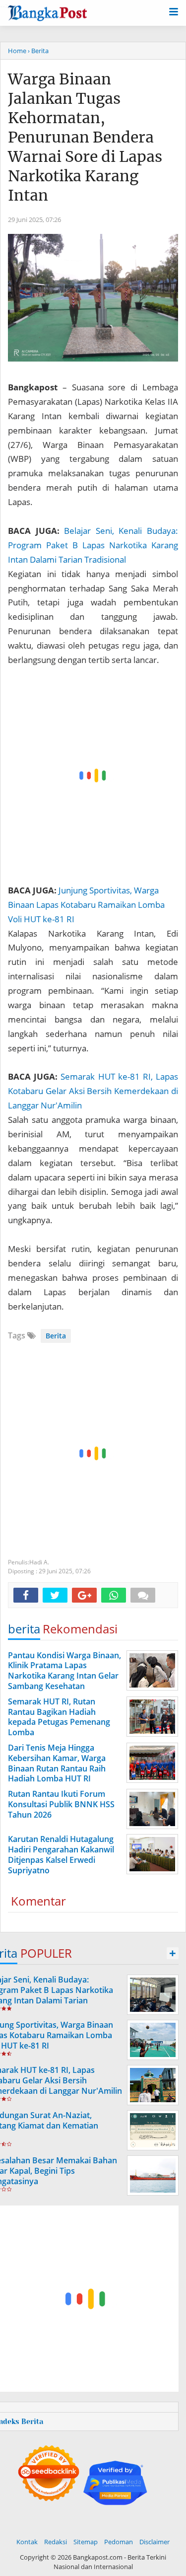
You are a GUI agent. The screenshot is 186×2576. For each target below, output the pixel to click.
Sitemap (86, 2542)
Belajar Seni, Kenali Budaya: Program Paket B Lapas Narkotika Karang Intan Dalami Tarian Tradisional (93, 545)
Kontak (27, 2542)
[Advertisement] (93, 775)
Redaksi (56, 2542)
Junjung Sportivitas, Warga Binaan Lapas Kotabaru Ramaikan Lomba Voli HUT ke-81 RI (86, 905)
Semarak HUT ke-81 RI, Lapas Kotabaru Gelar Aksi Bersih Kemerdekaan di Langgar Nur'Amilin (93, 1091)
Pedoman (119, 2542)
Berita (56, 1336)
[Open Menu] (174, 11)
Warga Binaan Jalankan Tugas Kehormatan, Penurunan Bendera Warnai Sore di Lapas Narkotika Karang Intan (85, 137)
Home (17, 51)
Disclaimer (155, 2542)
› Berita (38, 51)
